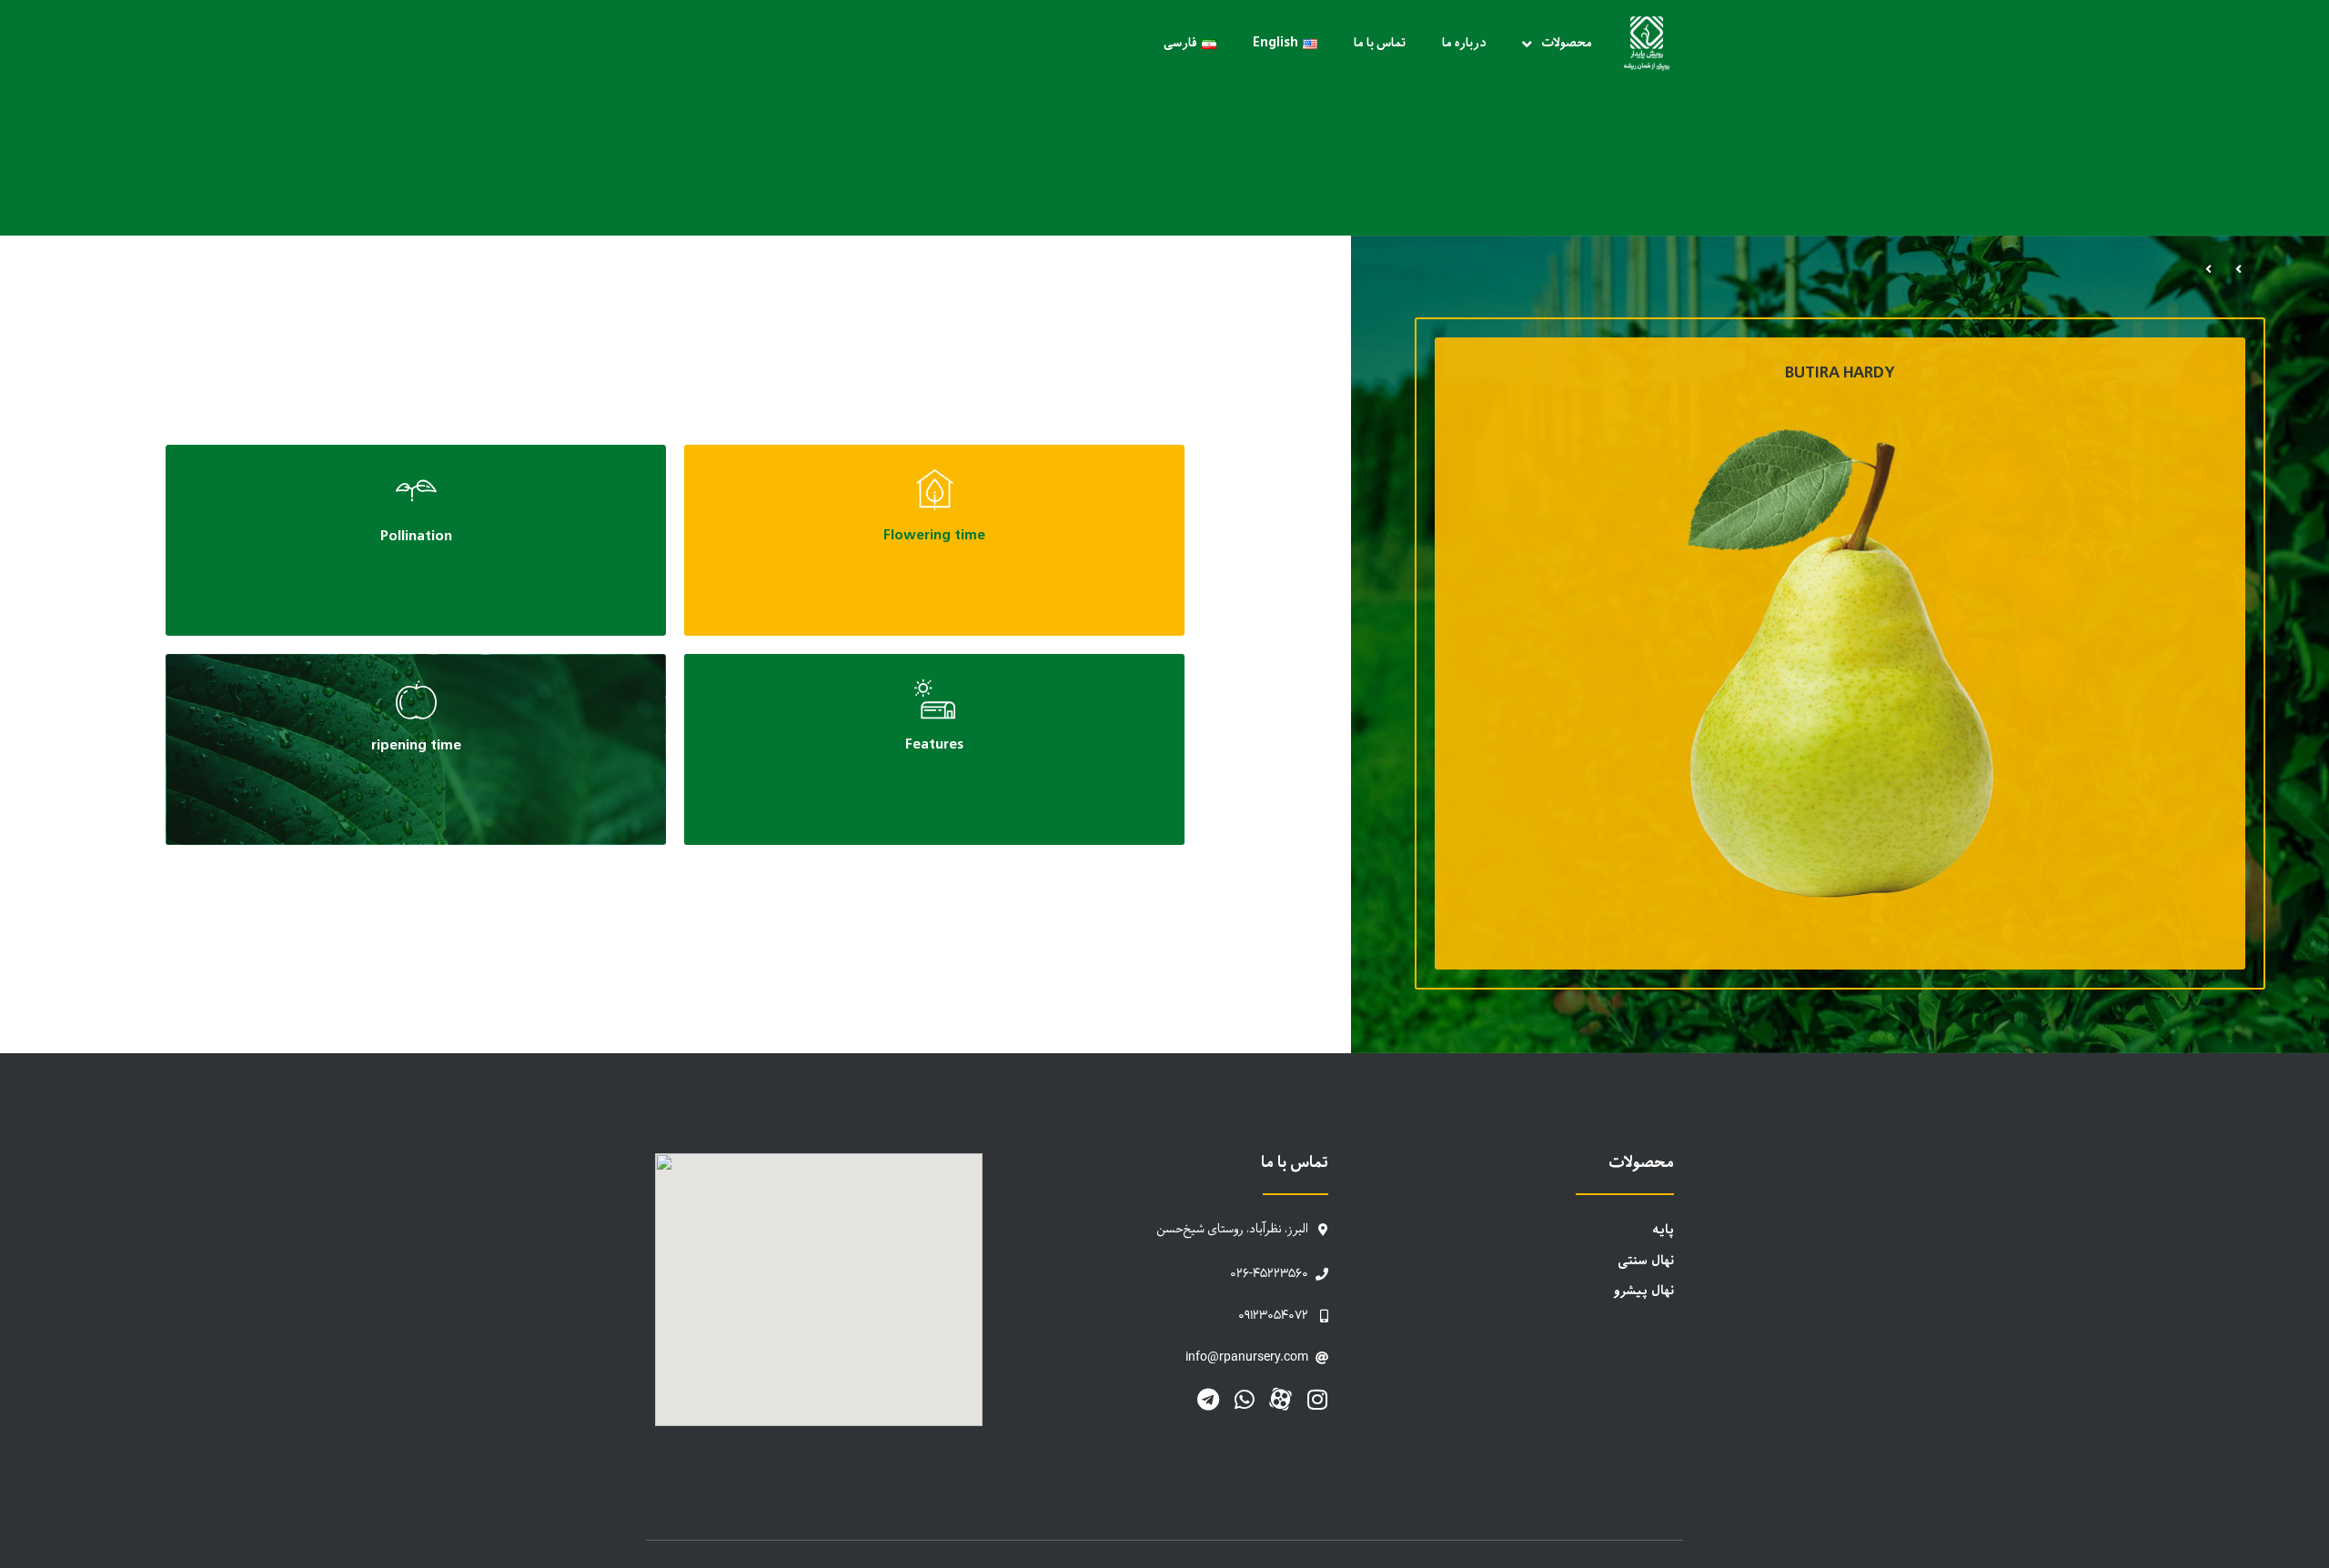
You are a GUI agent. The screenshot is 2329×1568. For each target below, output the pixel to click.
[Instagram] (1317, 1399)
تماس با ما (1380, 43)
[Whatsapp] (1244, 1399)
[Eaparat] (1280, 1399)
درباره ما (1464, 43)
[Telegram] (1208, 1399)
